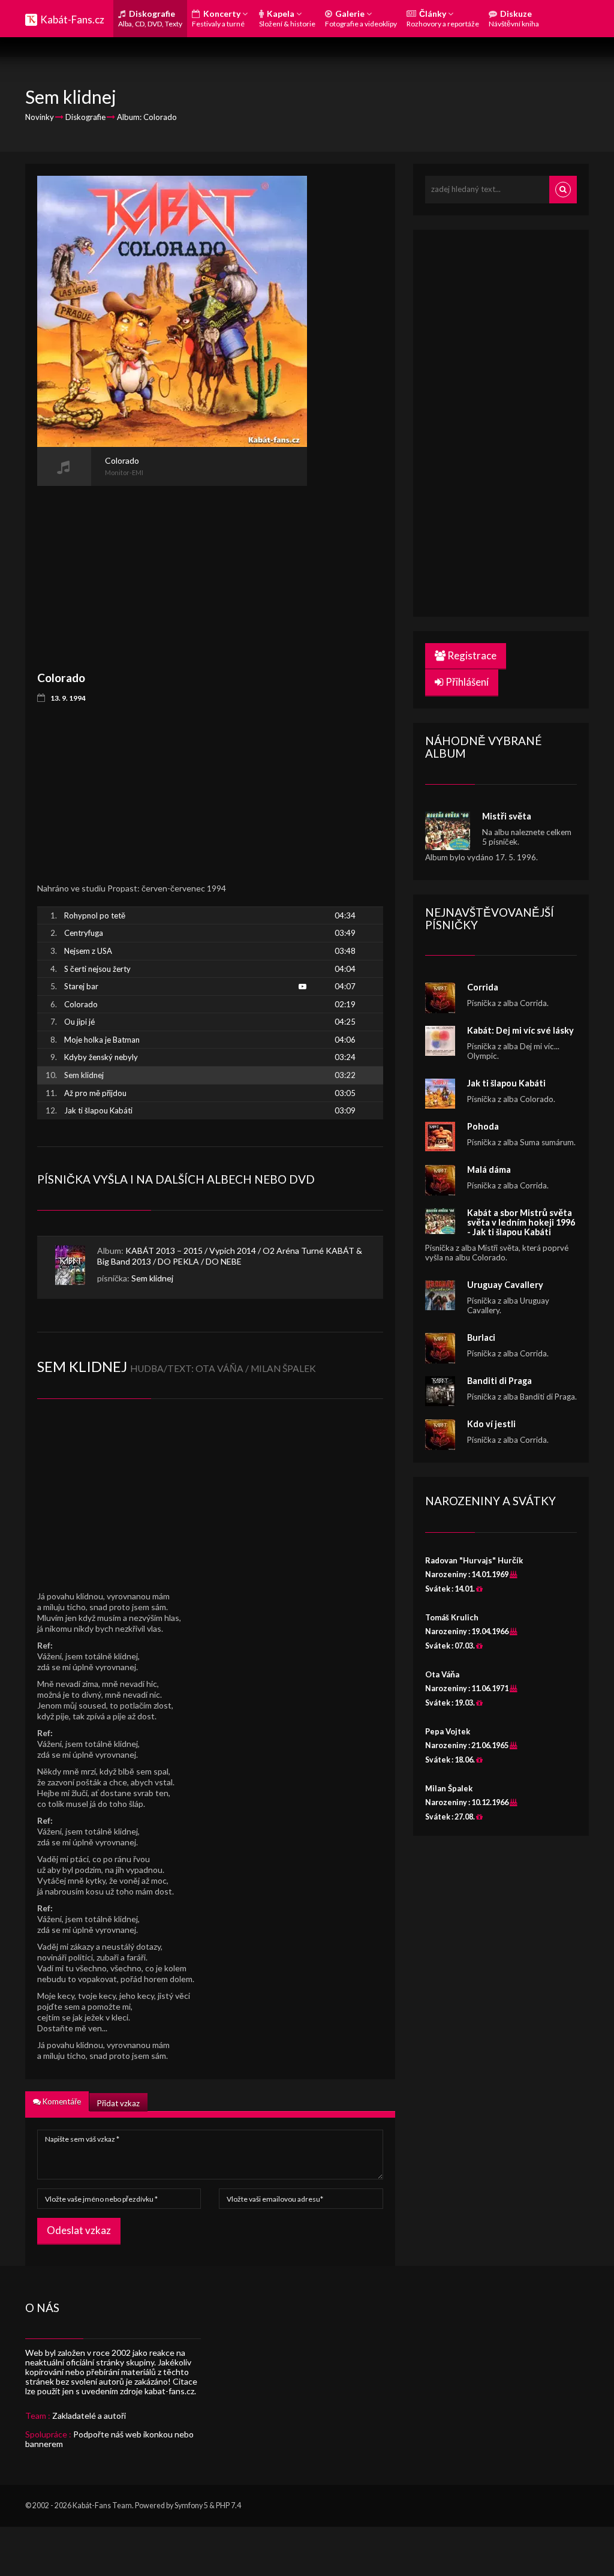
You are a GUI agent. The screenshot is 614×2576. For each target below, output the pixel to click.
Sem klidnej (152, 1278)
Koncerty (218, 18)
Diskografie (150, 18)
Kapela (287, 18)
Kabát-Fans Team (102, 2506)
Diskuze (514, 18)
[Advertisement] (172, 570)
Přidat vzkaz (118, 2103)
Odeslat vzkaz (79, 2230)
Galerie (361, 18)
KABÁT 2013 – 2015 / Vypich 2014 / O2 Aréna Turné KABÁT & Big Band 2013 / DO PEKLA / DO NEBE (230, 1256)
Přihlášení (466, 682)
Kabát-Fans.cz (72, 19)
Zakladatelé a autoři (89, 2416)
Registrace (471, 655)
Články (443, 18)
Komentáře (61, 2101)
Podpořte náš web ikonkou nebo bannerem (109, 2439)
